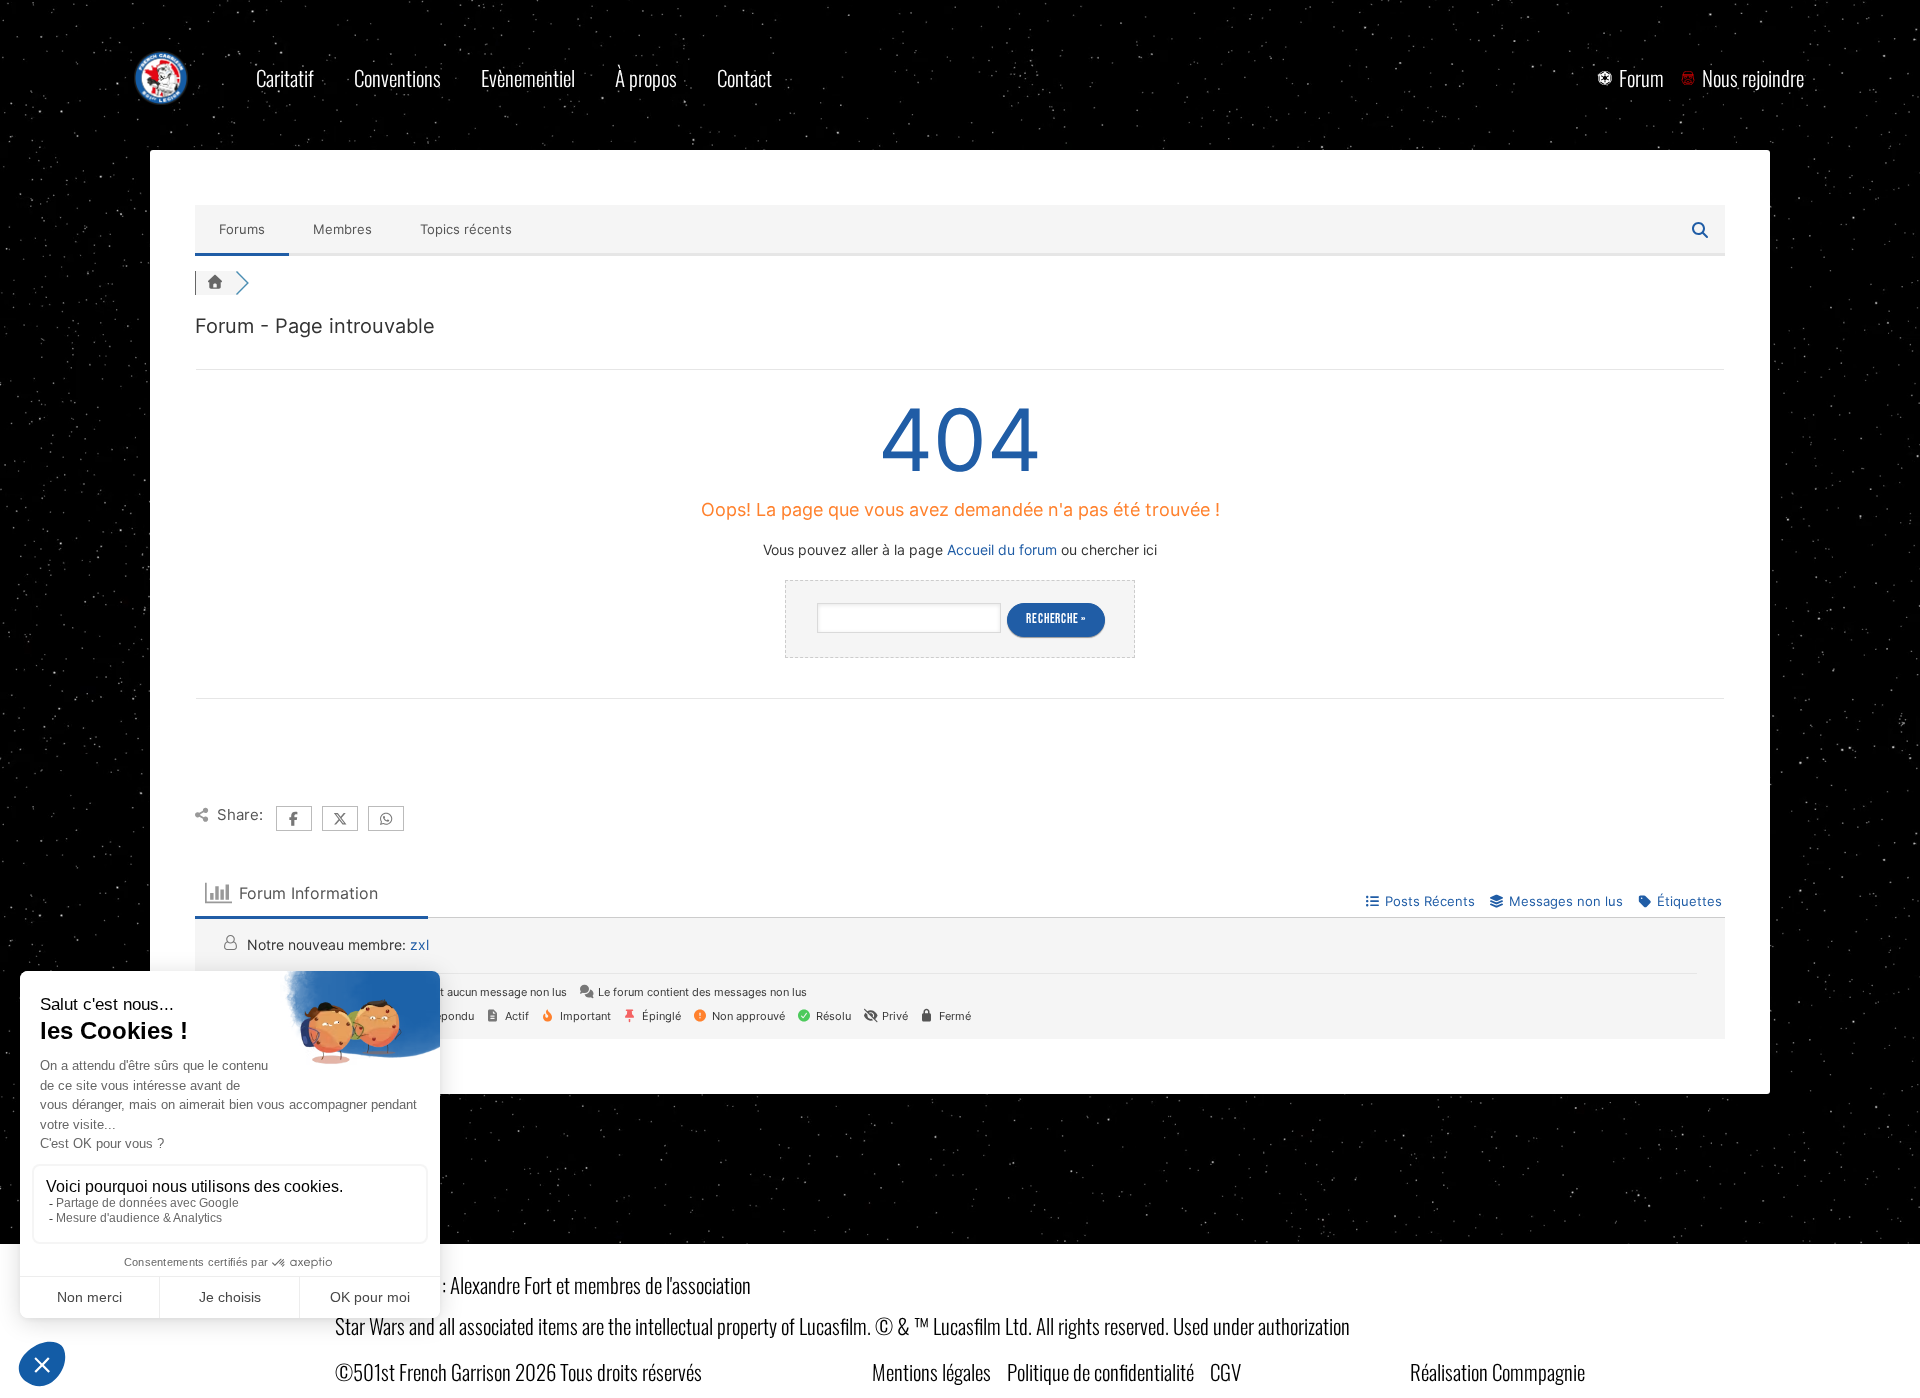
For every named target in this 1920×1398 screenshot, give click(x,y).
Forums (242, 229)
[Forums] (215, 283)
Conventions (397, 77)
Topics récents (466, 229)
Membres (342, 229)
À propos (646, 77)
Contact (744, 77)
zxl (419, 944)
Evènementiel (528, 77)
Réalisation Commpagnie (1497, 1371)
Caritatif (285, 77)
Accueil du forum (1002, 549)
